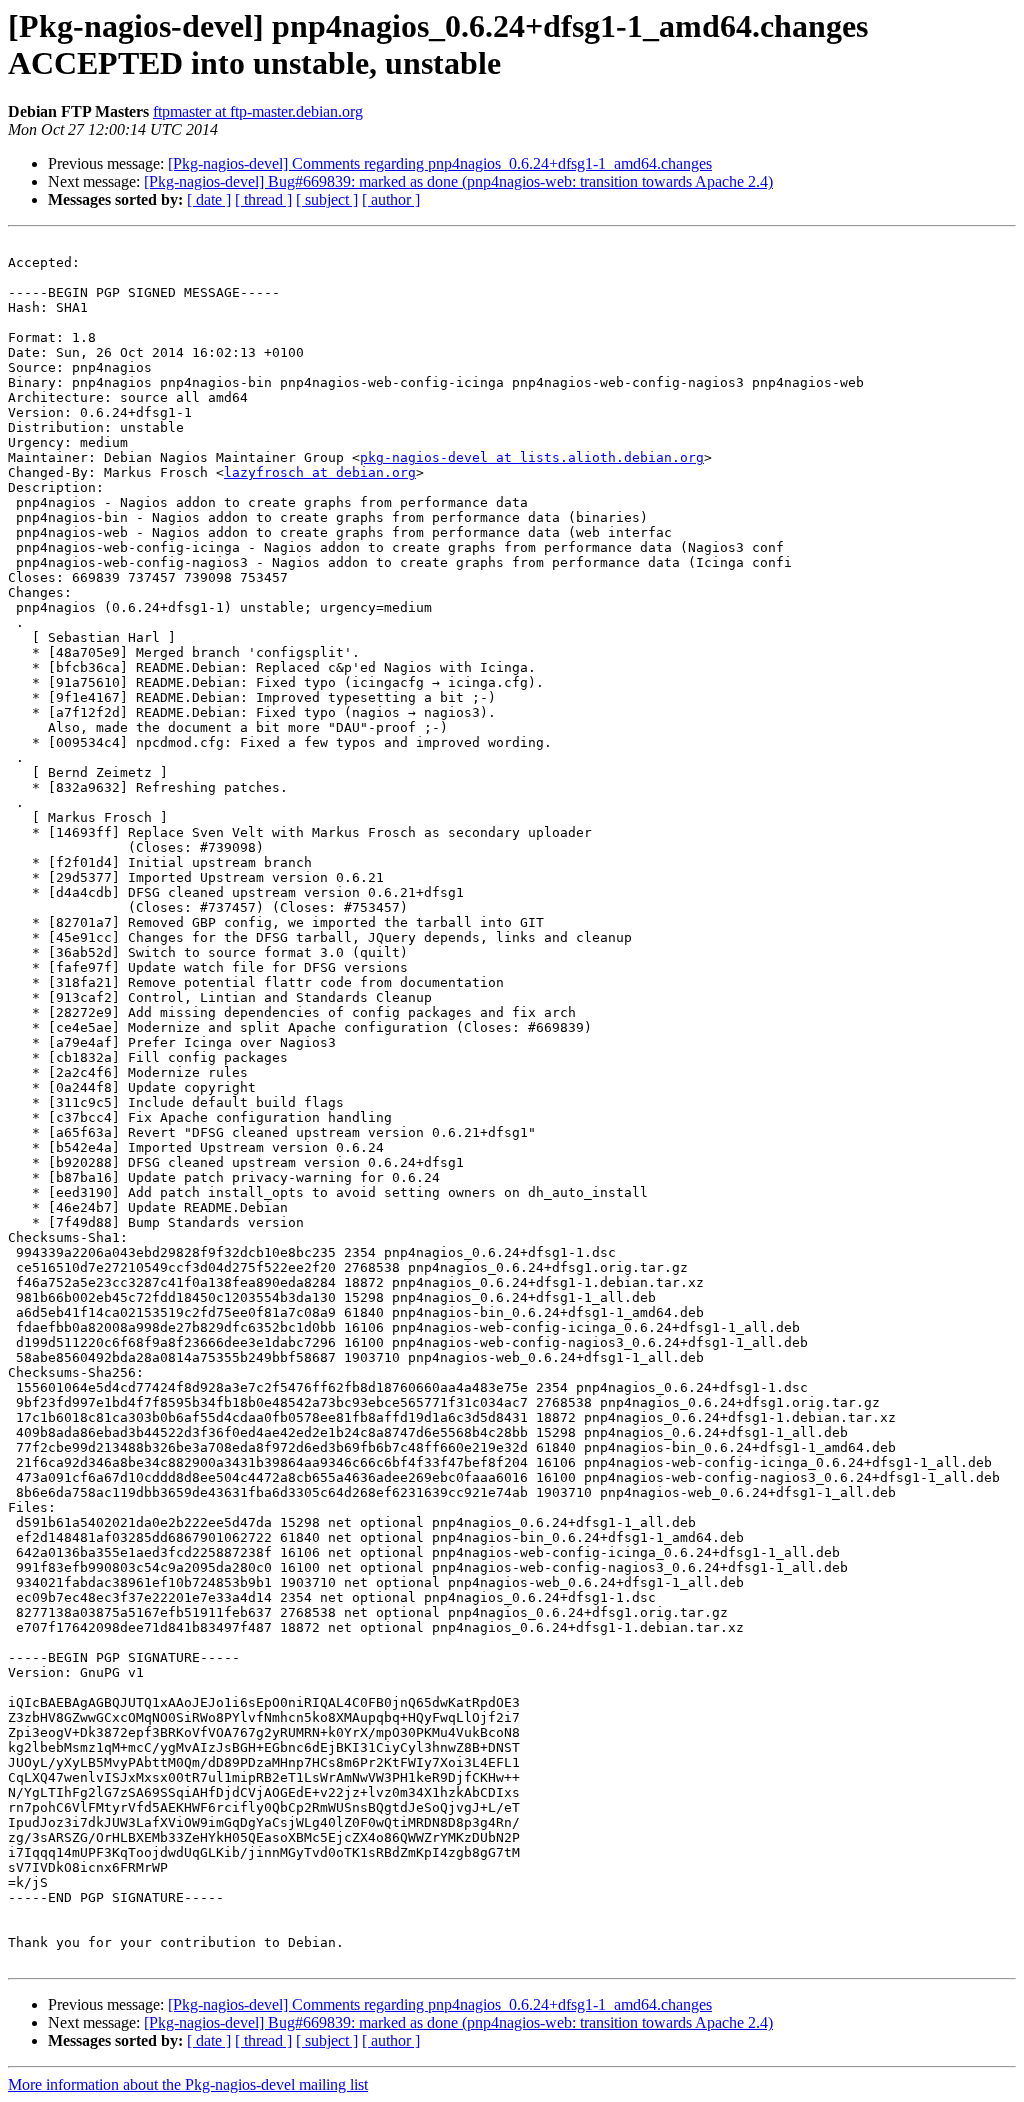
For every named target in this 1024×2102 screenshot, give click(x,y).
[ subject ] (327, 199)
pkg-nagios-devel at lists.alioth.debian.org (532, 457)
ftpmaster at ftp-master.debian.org (258, 111)
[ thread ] (263, 199)
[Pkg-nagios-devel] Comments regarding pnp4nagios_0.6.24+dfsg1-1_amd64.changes (440, 163)
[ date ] (209, 199)
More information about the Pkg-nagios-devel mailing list (188, 2084)
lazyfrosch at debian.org (320, 472)
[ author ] (391, 199)
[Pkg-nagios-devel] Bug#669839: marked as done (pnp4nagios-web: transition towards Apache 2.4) (458, 181)
